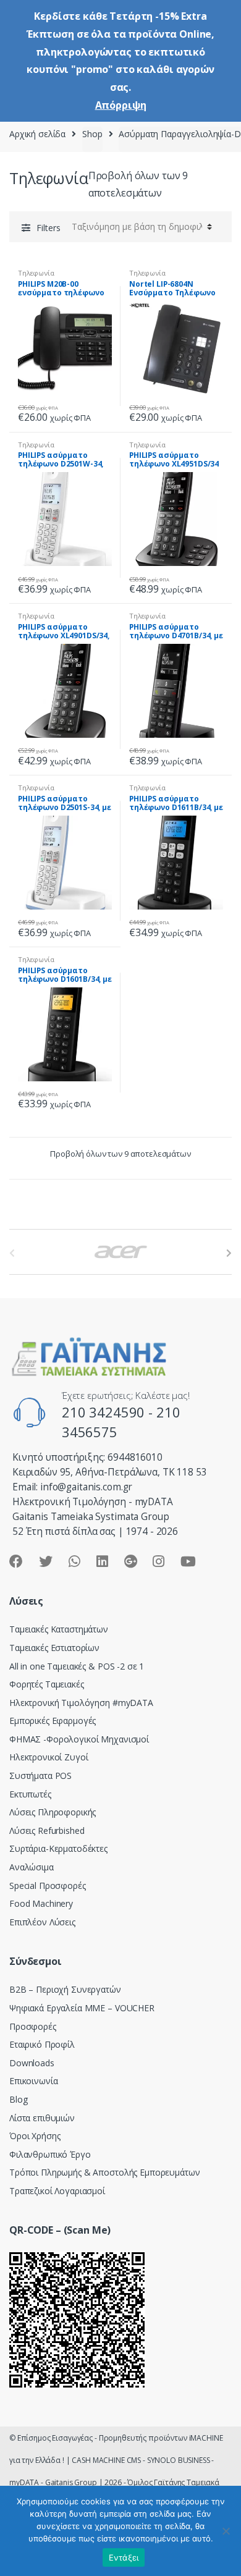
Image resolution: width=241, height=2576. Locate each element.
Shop (92, 134)
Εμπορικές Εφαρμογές (53, 1721)
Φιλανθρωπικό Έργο (50, 2154)
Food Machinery (41, 1903)
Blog (18, 2099)
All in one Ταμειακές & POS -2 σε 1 (77, 1666)
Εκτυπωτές (30, 1794)
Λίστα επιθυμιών (42, 2118)
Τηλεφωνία (36, 273)
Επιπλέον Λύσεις (42, 1922)
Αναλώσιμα (32, 1867)
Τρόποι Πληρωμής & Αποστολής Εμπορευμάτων (104, 2172)
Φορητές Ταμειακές (47, 1684)
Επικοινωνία (33, 2081)
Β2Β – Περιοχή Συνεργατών (65, 1989)
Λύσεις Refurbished (47, 1831)
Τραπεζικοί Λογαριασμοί (57, 2191)
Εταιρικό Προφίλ (42, 2044)
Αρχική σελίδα (37, 134)
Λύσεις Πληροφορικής (53, 1812)
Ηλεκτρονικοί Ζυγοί (49, 1757)
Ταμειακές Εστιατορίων (54, 1648)
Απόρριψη (121, 105)
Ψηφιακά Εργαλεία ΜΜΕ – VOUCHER (82, 2008)
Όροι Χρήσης (35, 2136)
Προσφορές (33, 2026)
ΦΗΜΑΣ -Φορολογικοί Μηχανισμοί (79, 1739)
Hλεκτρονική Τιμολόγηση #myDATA (81, 1703)
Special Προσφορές (48, 1886)
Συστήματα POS (40, 1776)
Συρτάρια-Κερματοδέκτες (58, 1848)
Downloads (32, 2063)
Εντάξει (124, 2557)
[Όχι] (226, 2531)
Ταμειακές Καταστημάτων (59, 1629)
